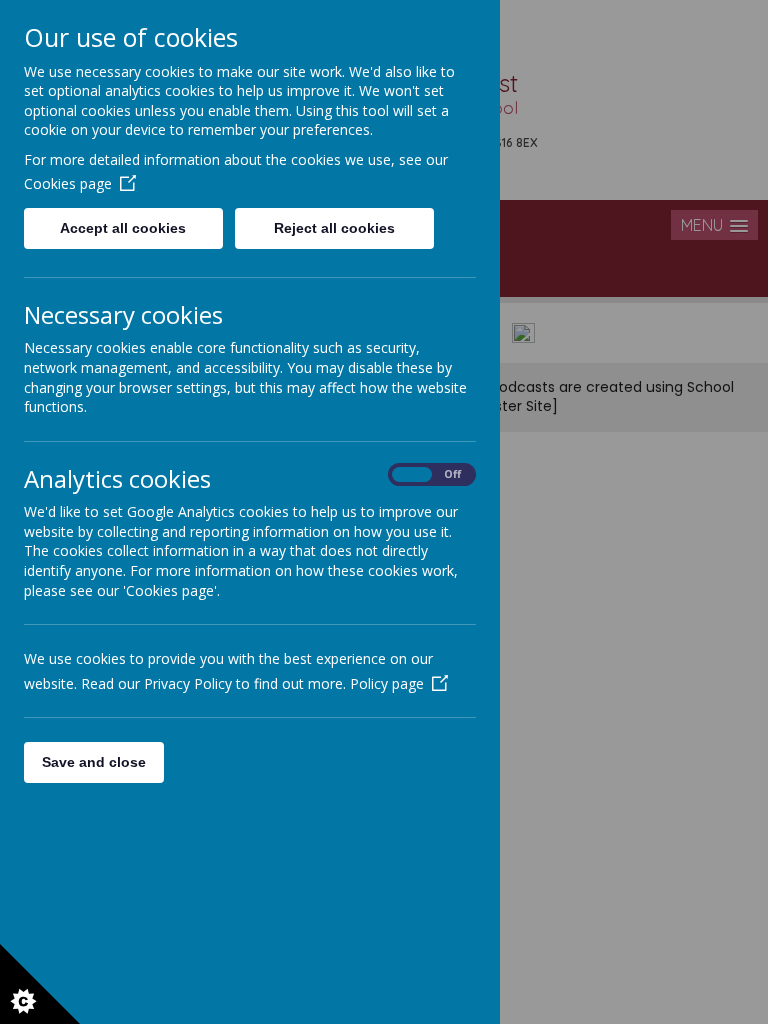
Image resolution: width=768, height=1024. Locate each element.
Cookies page (68, 183)
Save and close (94, 762)
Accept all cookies (123, 228)
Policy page (387, 683)
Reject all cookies (334, 228)
